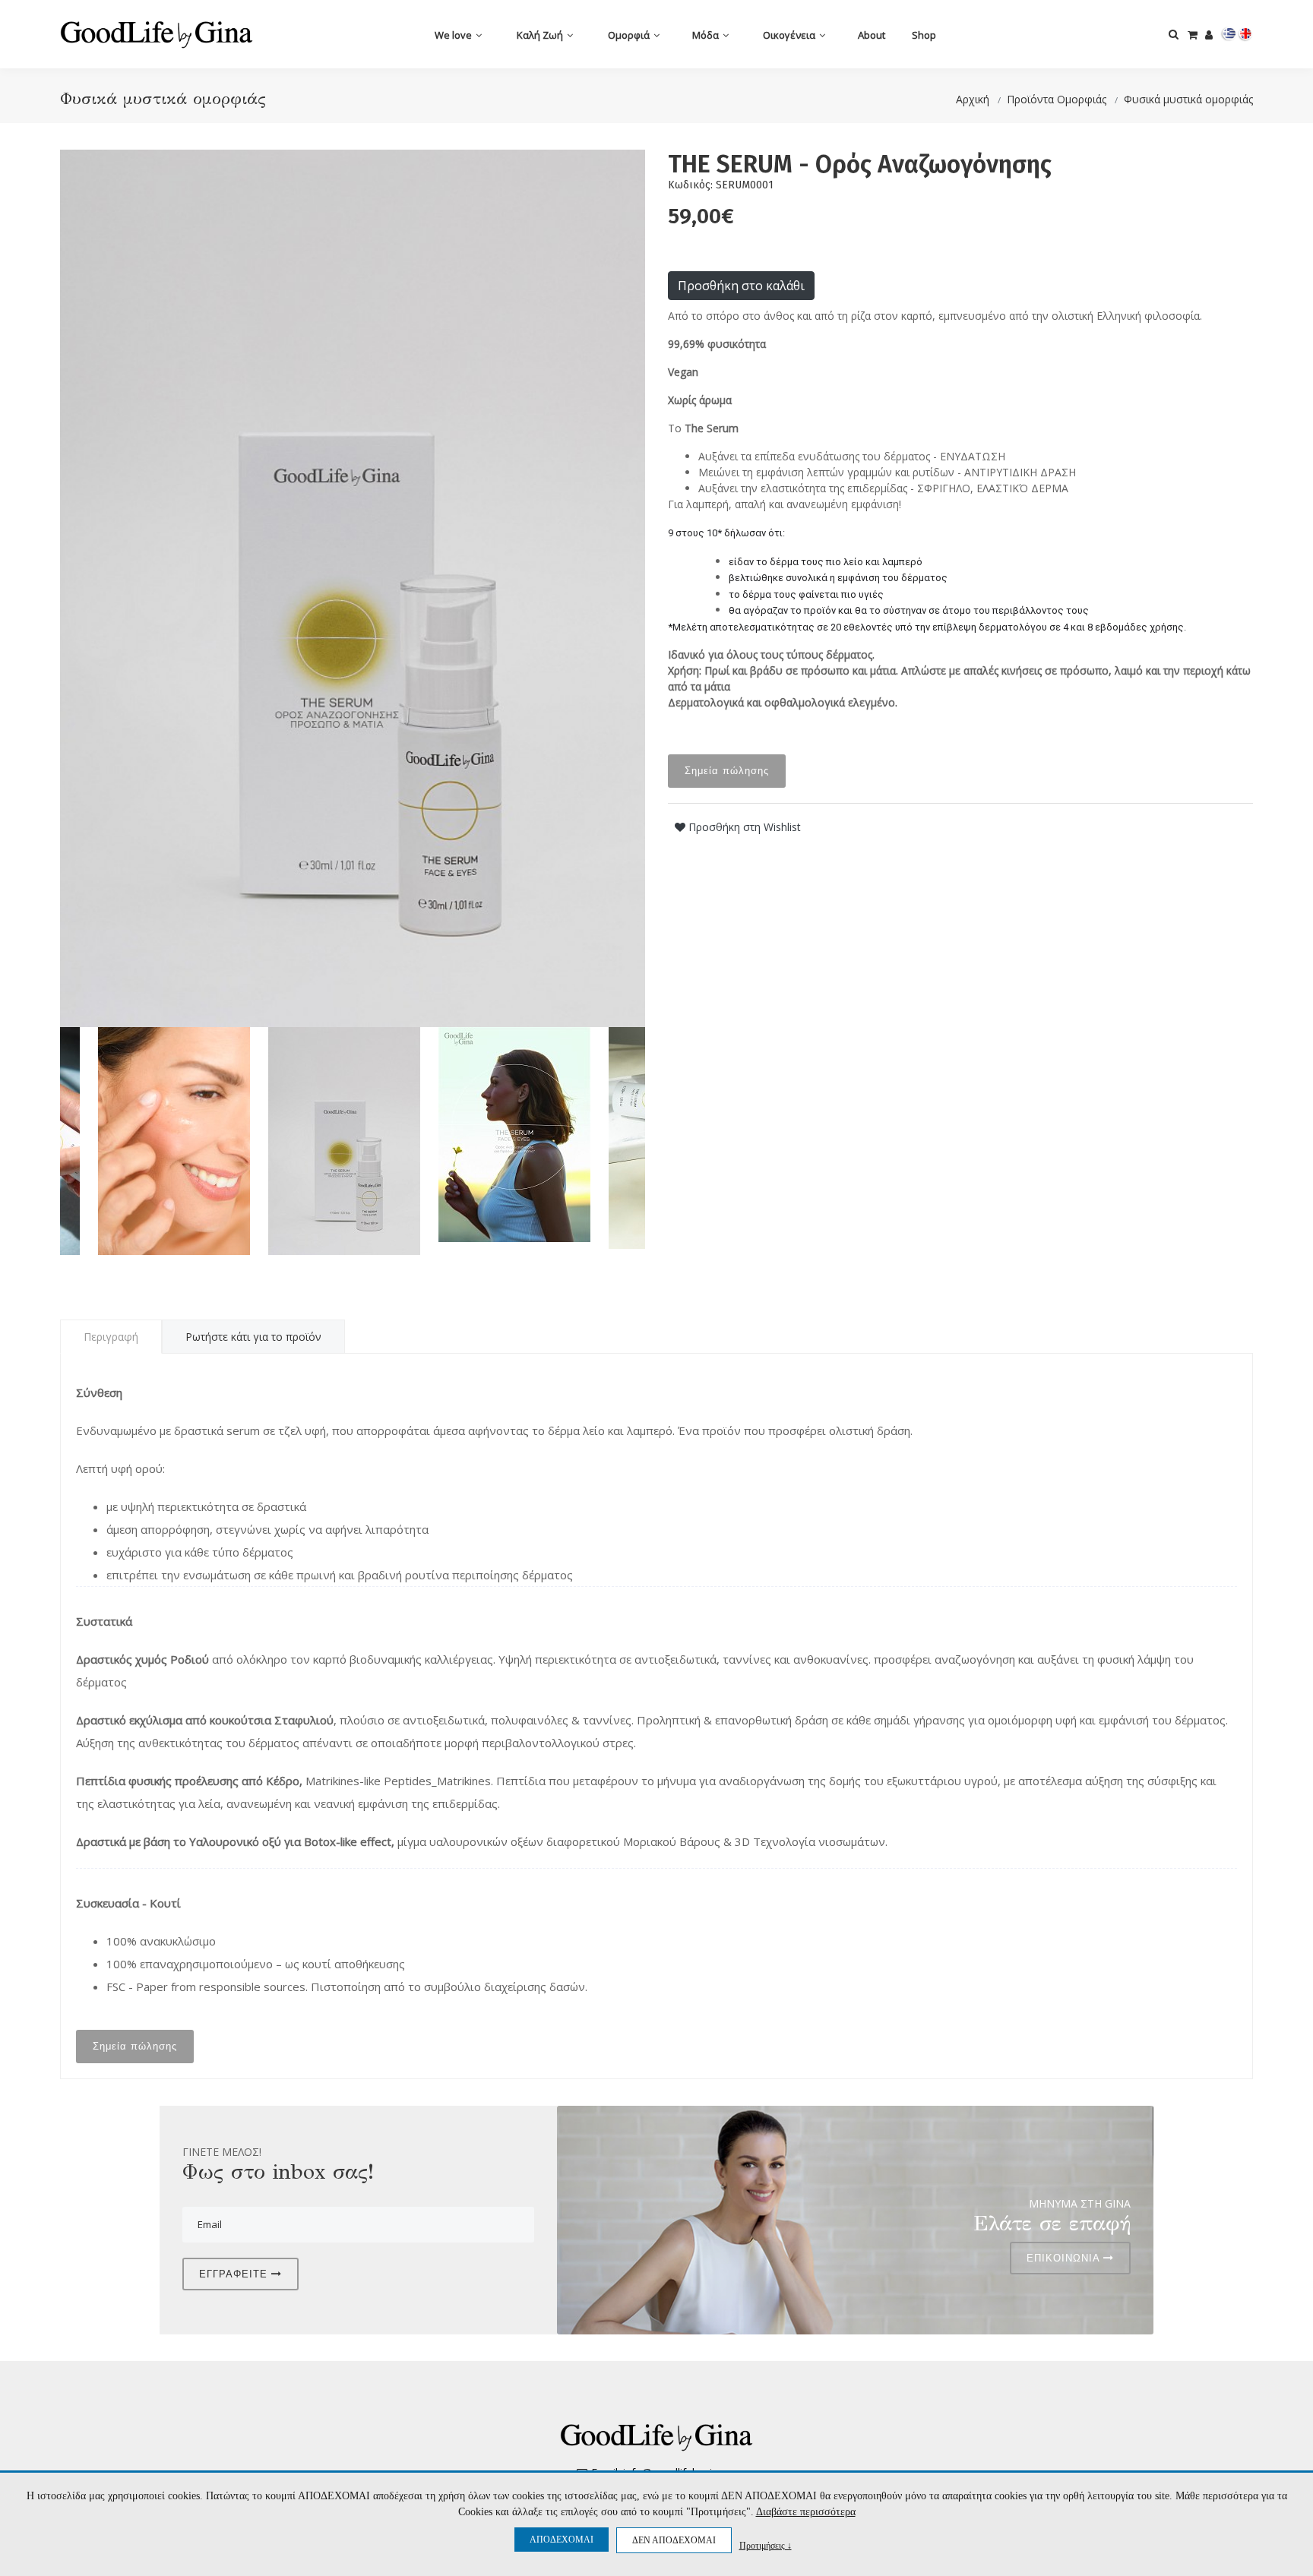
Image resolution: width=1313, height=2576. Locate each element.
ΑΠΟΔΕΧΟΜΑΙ (562, 2540)
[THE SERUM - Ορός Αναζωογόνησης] (353, 588)
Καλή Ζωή (541, 35)
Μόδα (707, 35)
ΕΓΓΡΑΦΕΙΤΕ (235, 2274)
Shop (924, 35)
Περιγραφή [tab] (111, 1337)
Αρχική (973, 99)
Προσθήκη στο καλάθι (741, 286)
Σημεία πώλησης (727, 771)
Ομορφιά (630, 35)
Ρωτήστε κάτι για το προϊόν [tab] (253, 1337)
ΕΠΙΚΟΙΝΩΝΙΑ (1065, 2258)
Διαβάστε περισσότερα (806, 2512)
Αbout (872, 35)
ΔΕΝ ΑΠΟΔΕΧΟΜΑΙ (674, 2540)
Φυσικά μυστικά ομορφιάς (1188, 99)
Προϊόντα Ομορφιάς (1057, 99)
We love (454, 35)
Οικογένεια (790, 35)
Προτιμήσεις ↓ (766, 2545)
